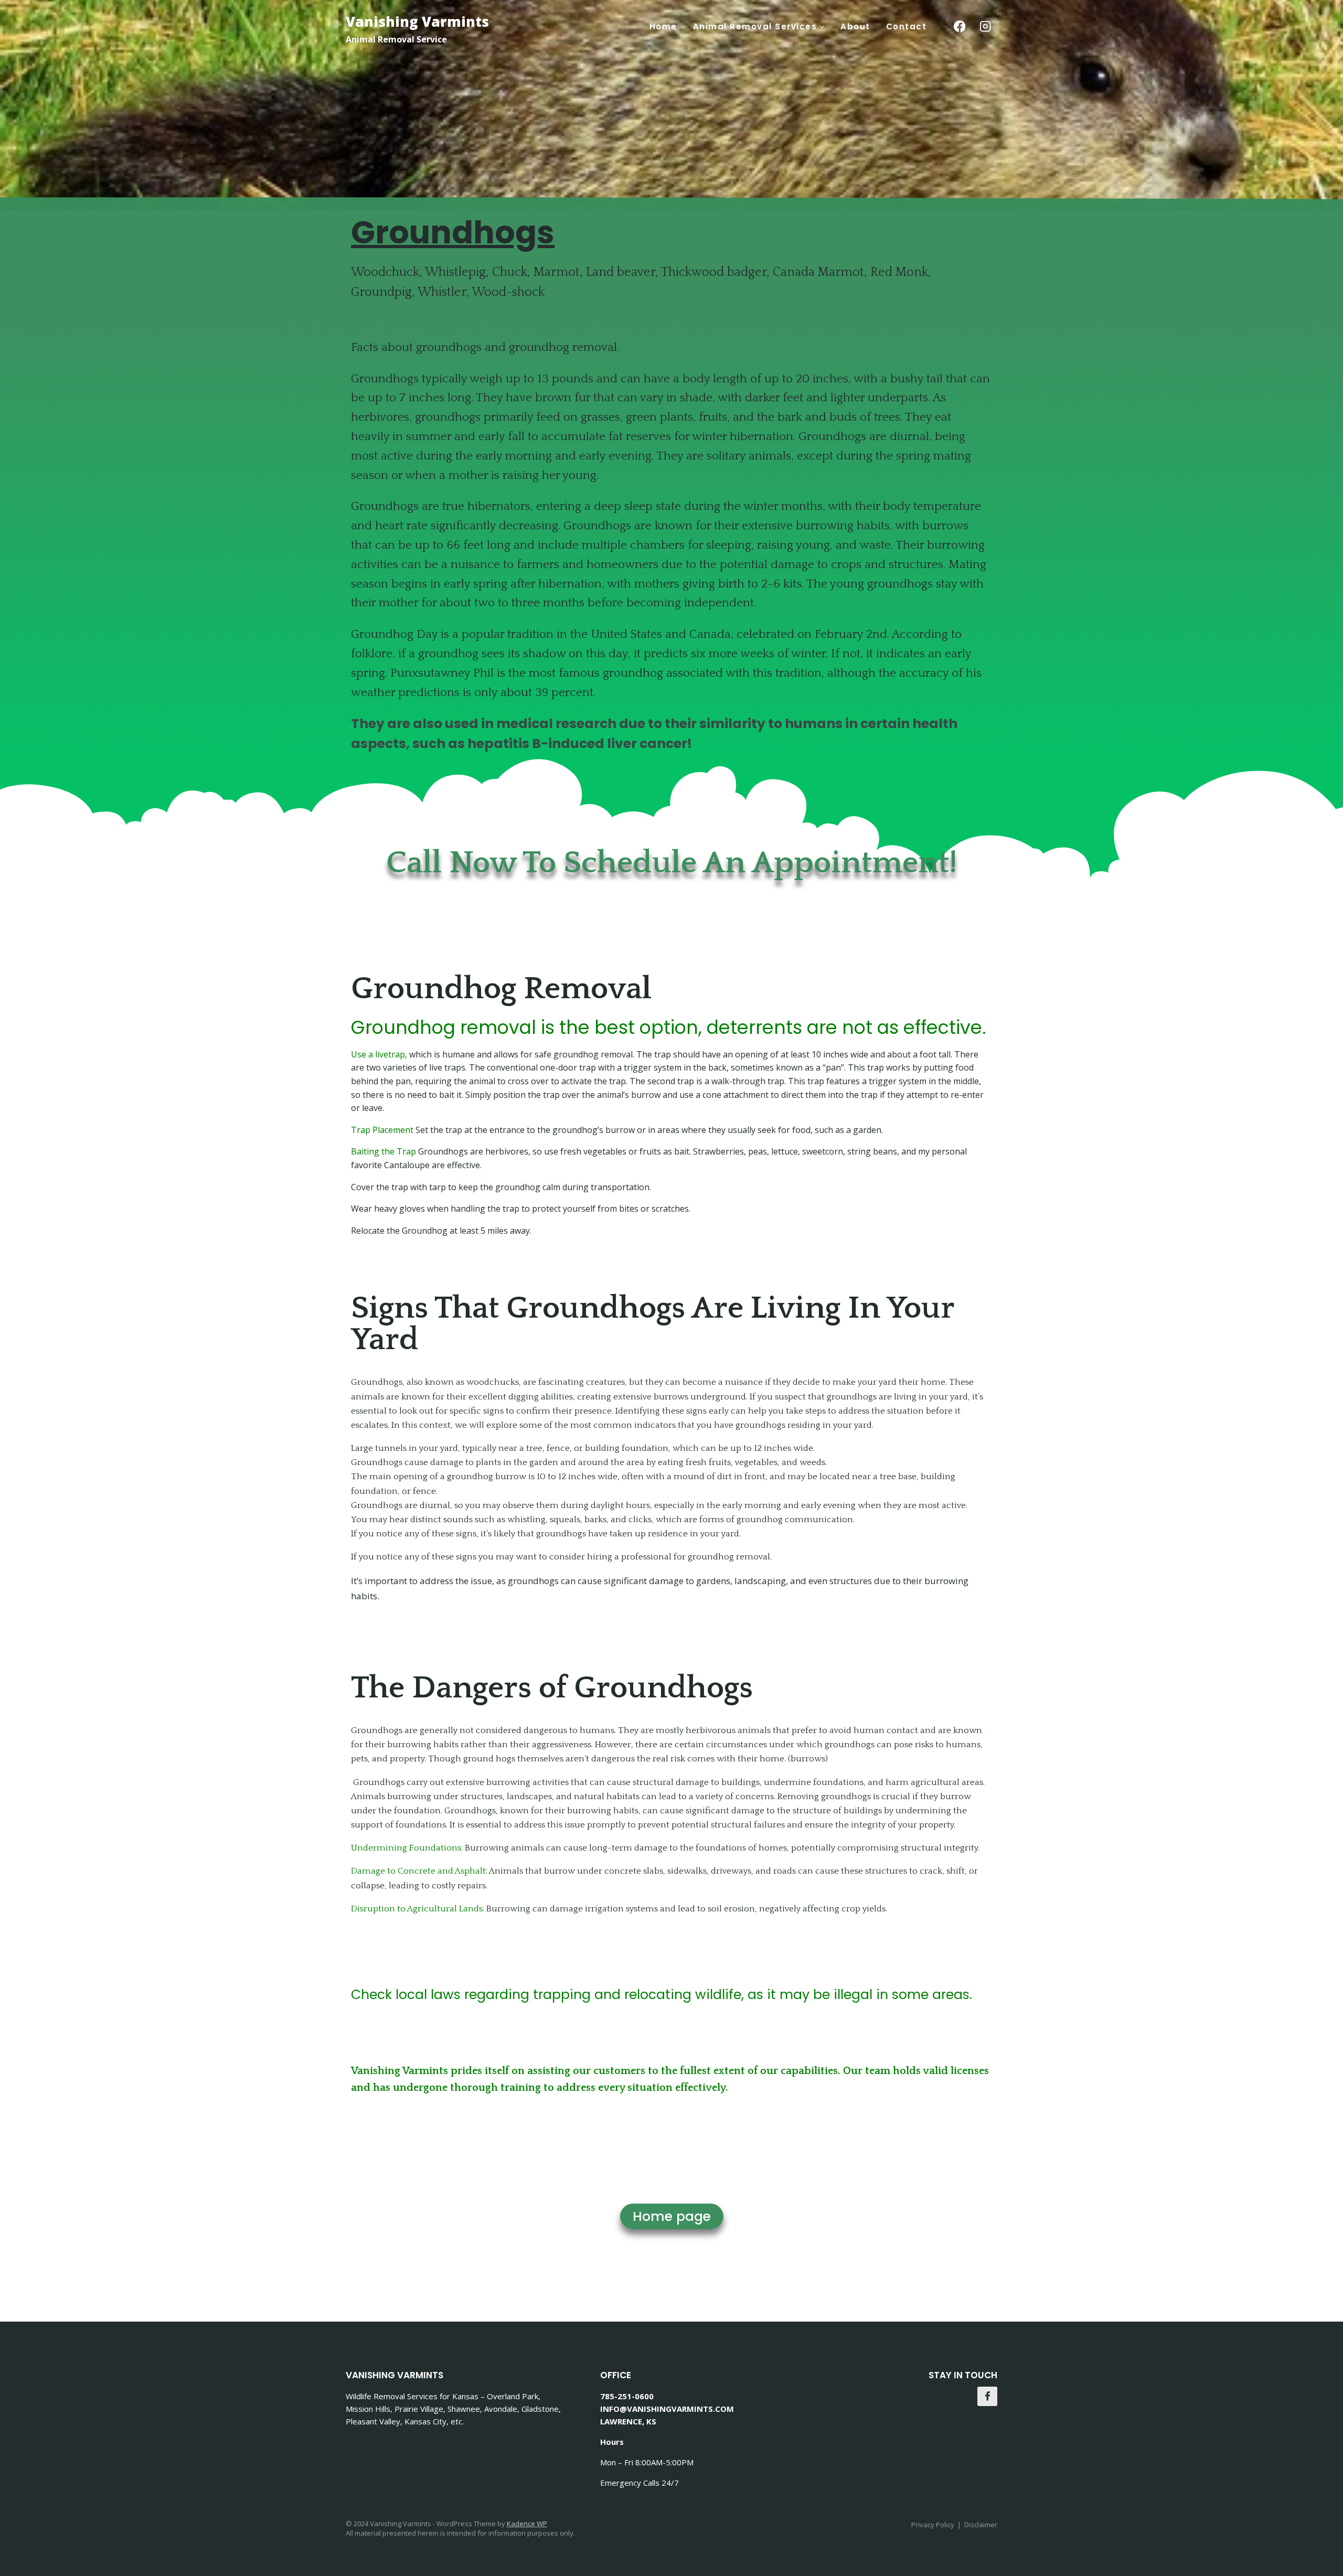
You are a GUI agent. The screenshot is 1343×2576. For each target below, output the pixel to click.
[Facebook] (959, 26)
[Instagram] (985, 26)
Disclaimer (981, 2525)
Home (663, 26)
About (855, 26)
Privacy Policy (933, 2525)
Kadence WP (527, 2524)
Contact (907, 26)
